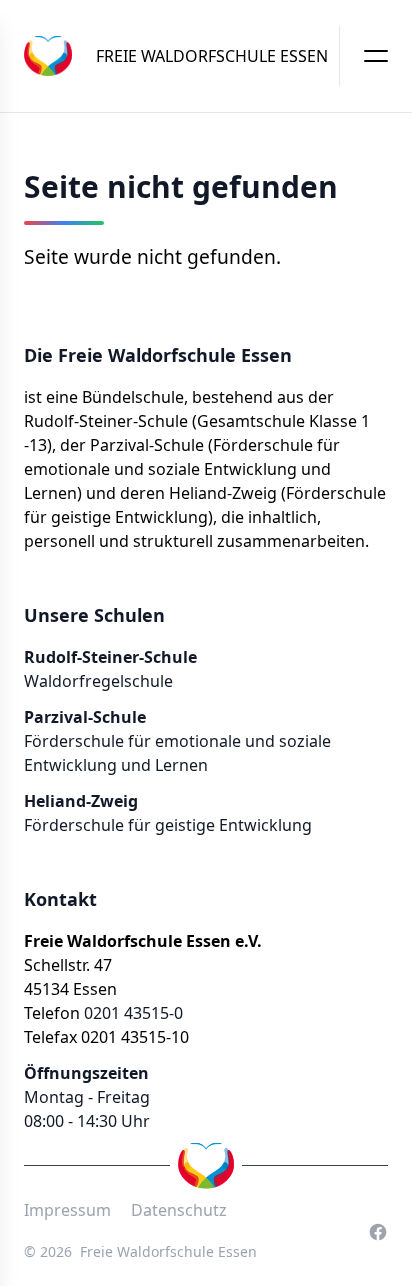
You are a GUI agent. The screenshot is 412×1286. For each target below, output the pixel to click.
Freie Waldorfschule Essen (168, 1251)
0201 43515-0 (133, 1013)
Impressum (67, 1210)
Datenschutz (179, 1210)
